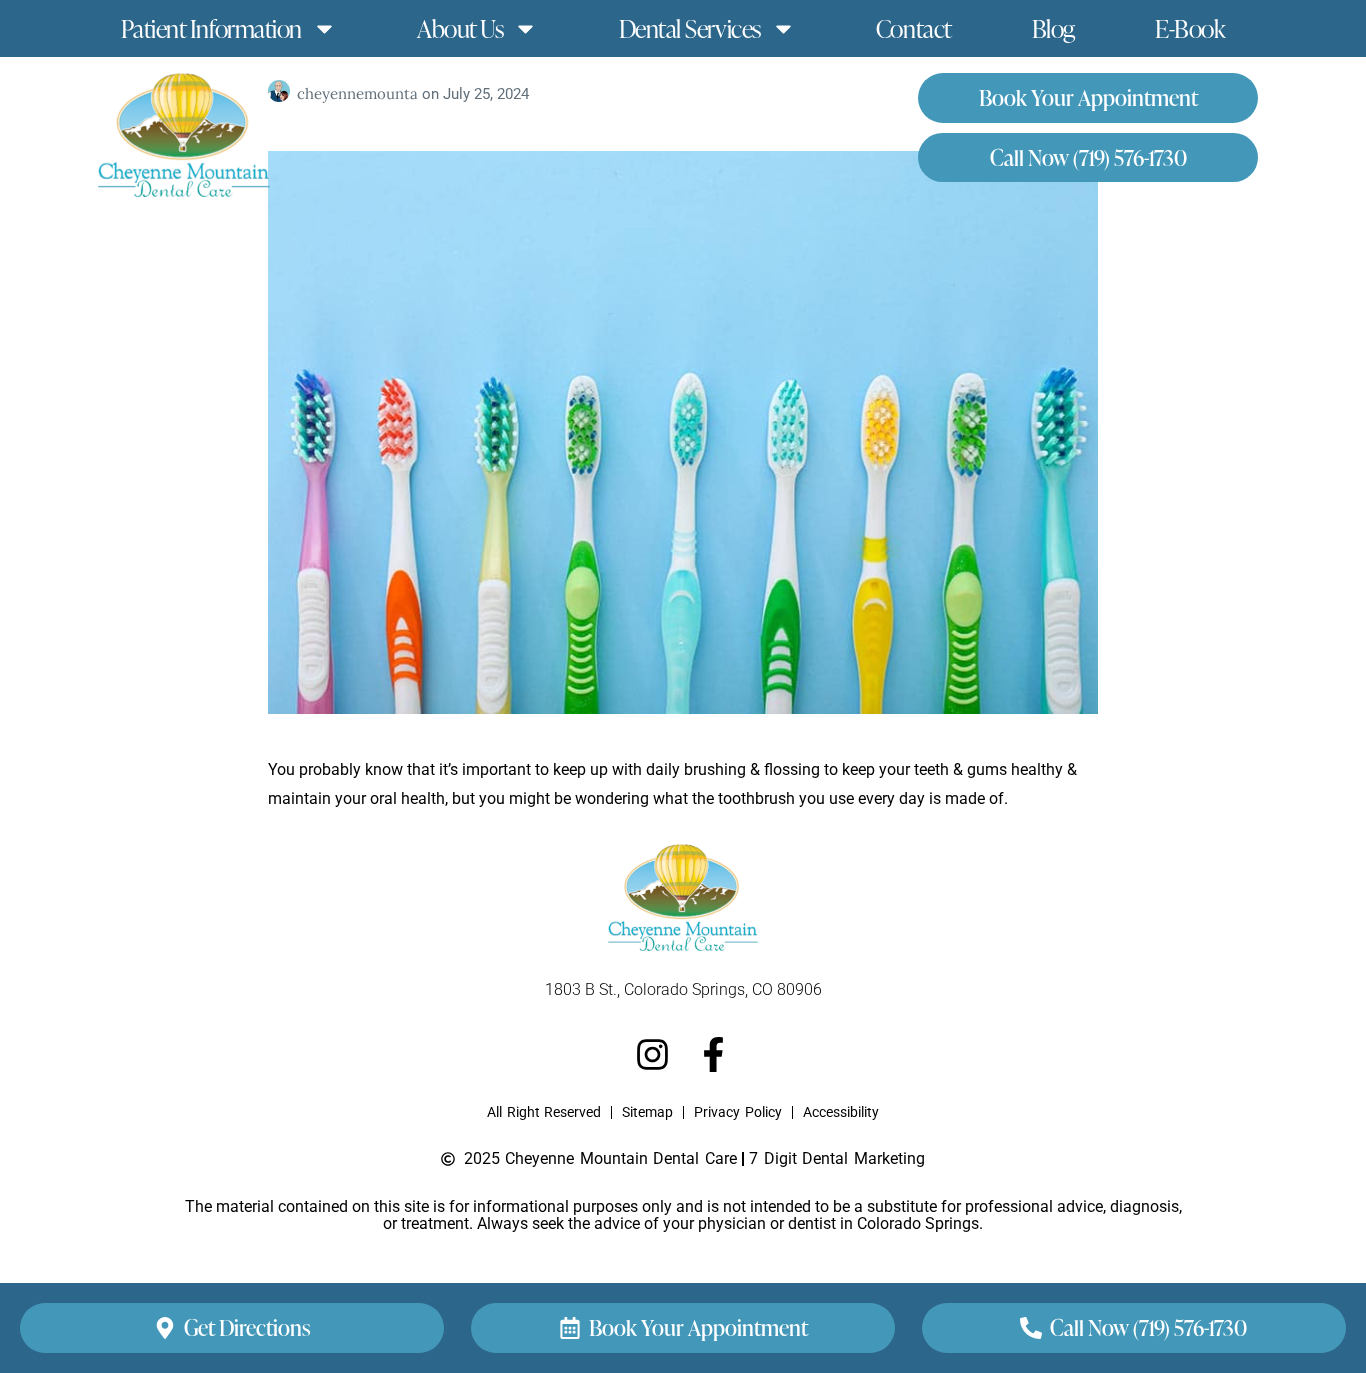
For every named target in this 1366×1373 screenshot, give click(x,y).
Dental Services (690, 28)
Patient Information (211, 28)
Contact (914, 28)
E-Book (1190, 28)
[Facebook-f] (713, 1054)
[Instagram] (652, 1054)
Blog (1053, 28)
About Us (460, 28)
